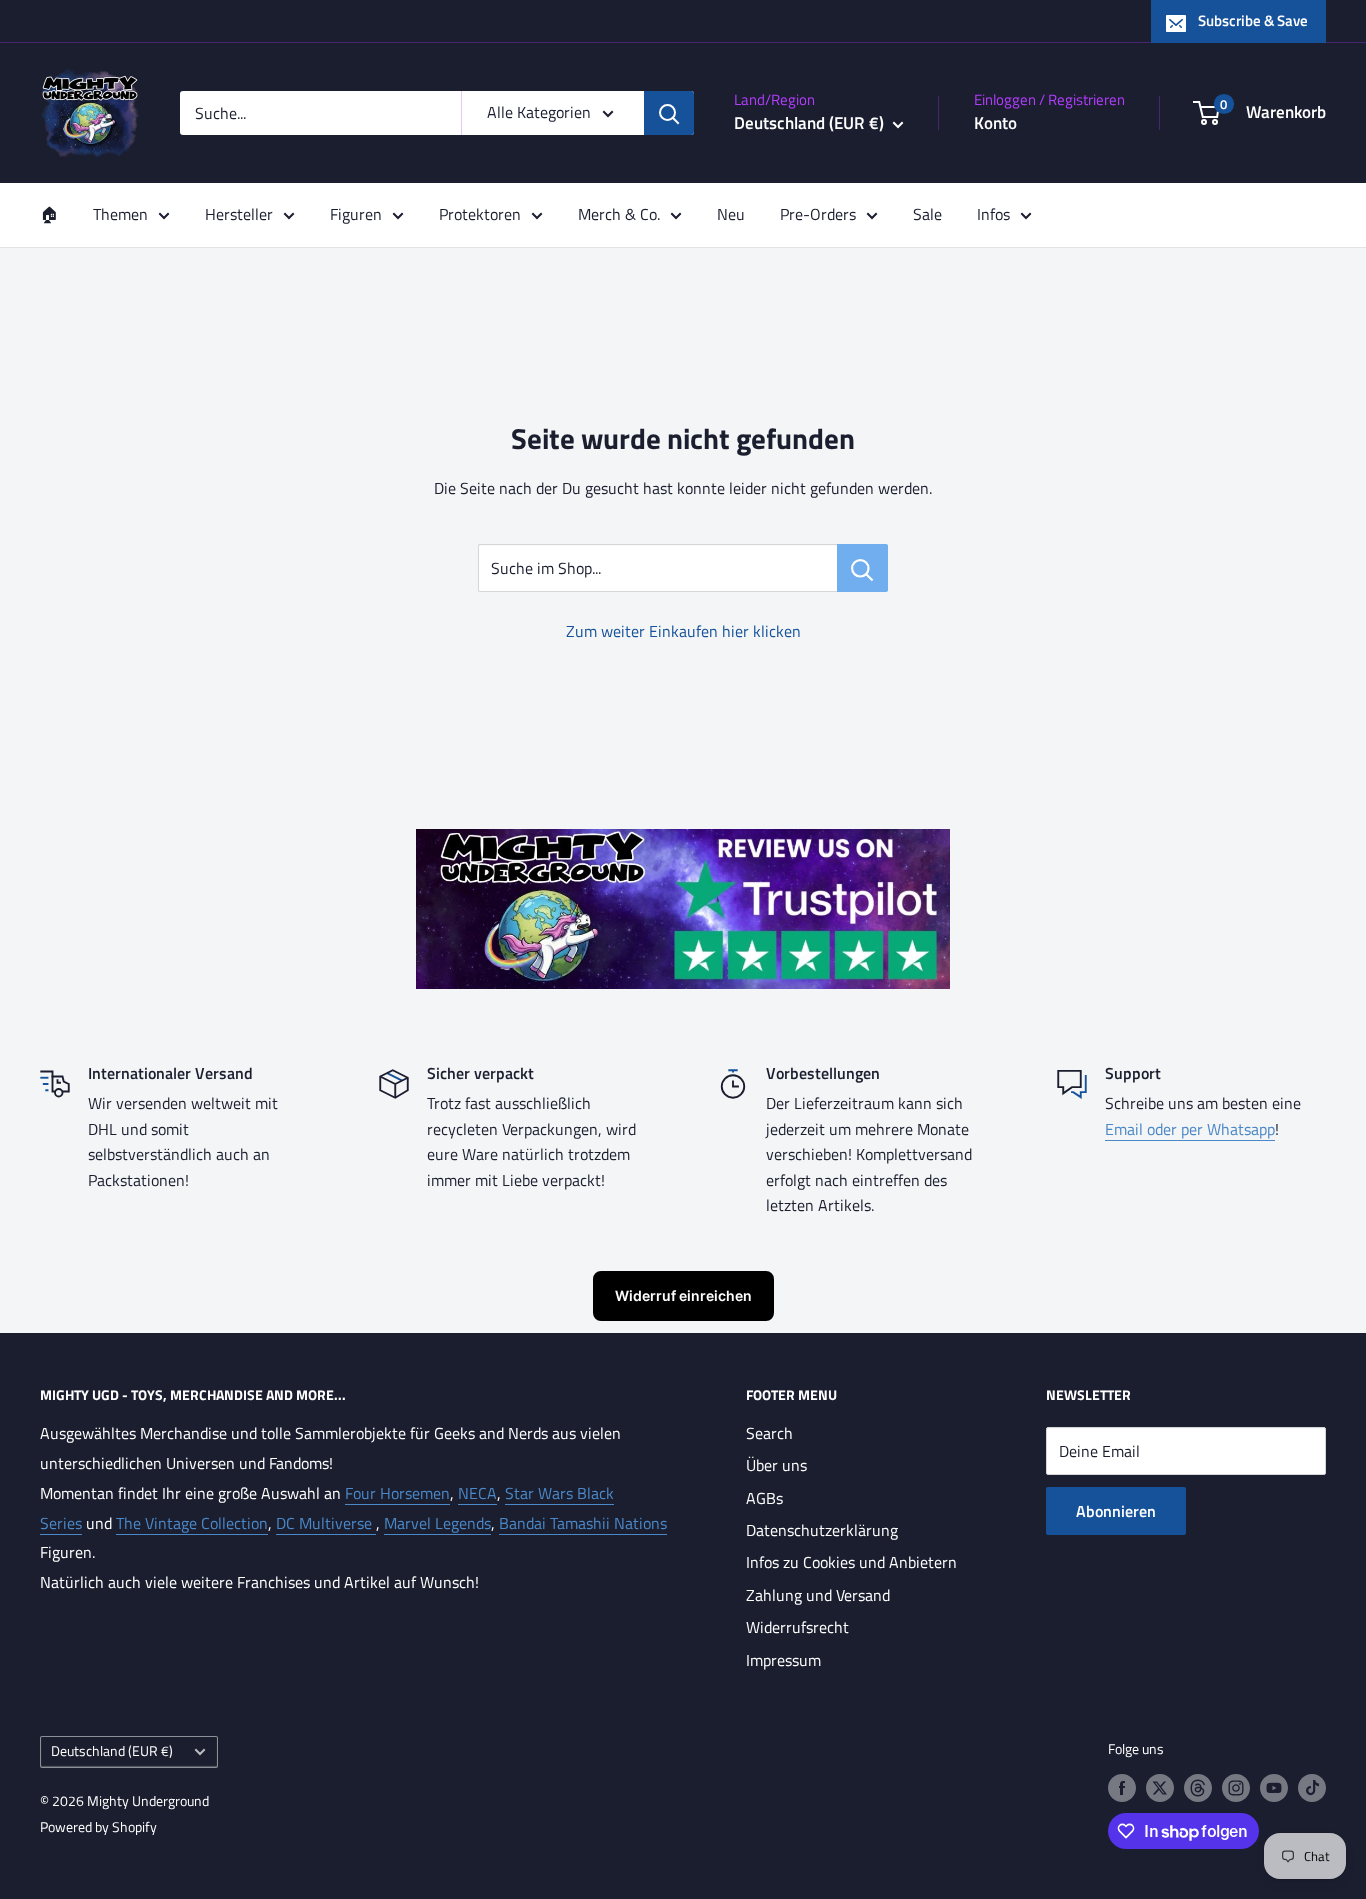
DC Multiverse (326, 1523)
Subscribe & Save (1253, 20)
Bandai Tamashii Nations (583, 1523)
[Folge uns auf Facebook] (1122, 1787)
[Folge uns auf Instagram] (1236, 1787)
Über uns (776, 1465)
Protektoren (480, 214)
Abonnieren (1116, 1511)
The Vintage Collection (192, 1523)
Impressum (783, 1660)
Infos (993, 214)
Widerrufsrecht (797, 1627)
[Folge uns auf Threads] (1198, 1787)
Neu (731, 214)
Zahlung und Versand (818, 1595)
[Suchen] (669, 113)
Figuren (356, 214)
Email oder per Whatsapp (1190, 1129)
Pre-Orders (818, 214)
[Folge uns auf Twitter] (1160, 1787)
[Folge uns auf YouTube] (1274, 1787)
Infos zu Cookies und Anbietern (851, 1562)
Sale (927, 214)
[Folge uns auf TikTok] (1312, 1787)
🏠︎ (49, 214)
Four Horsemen (397, 1493)
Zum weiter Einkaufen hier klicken (683, 631)
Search (769, 1433)
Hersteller (239, 214)
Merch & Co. (619, 214)
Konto (995, 123)
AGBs (764, 1498)
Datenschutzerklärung (822, 1530)
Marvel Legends (437, 1523)
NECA (477, 1493)
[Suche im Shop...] (862, 568)
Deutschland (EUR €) (112, 1751)
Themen (120, 214)
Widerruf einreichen (683, 1295)
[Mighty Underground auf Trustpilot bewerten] (683, 843)
